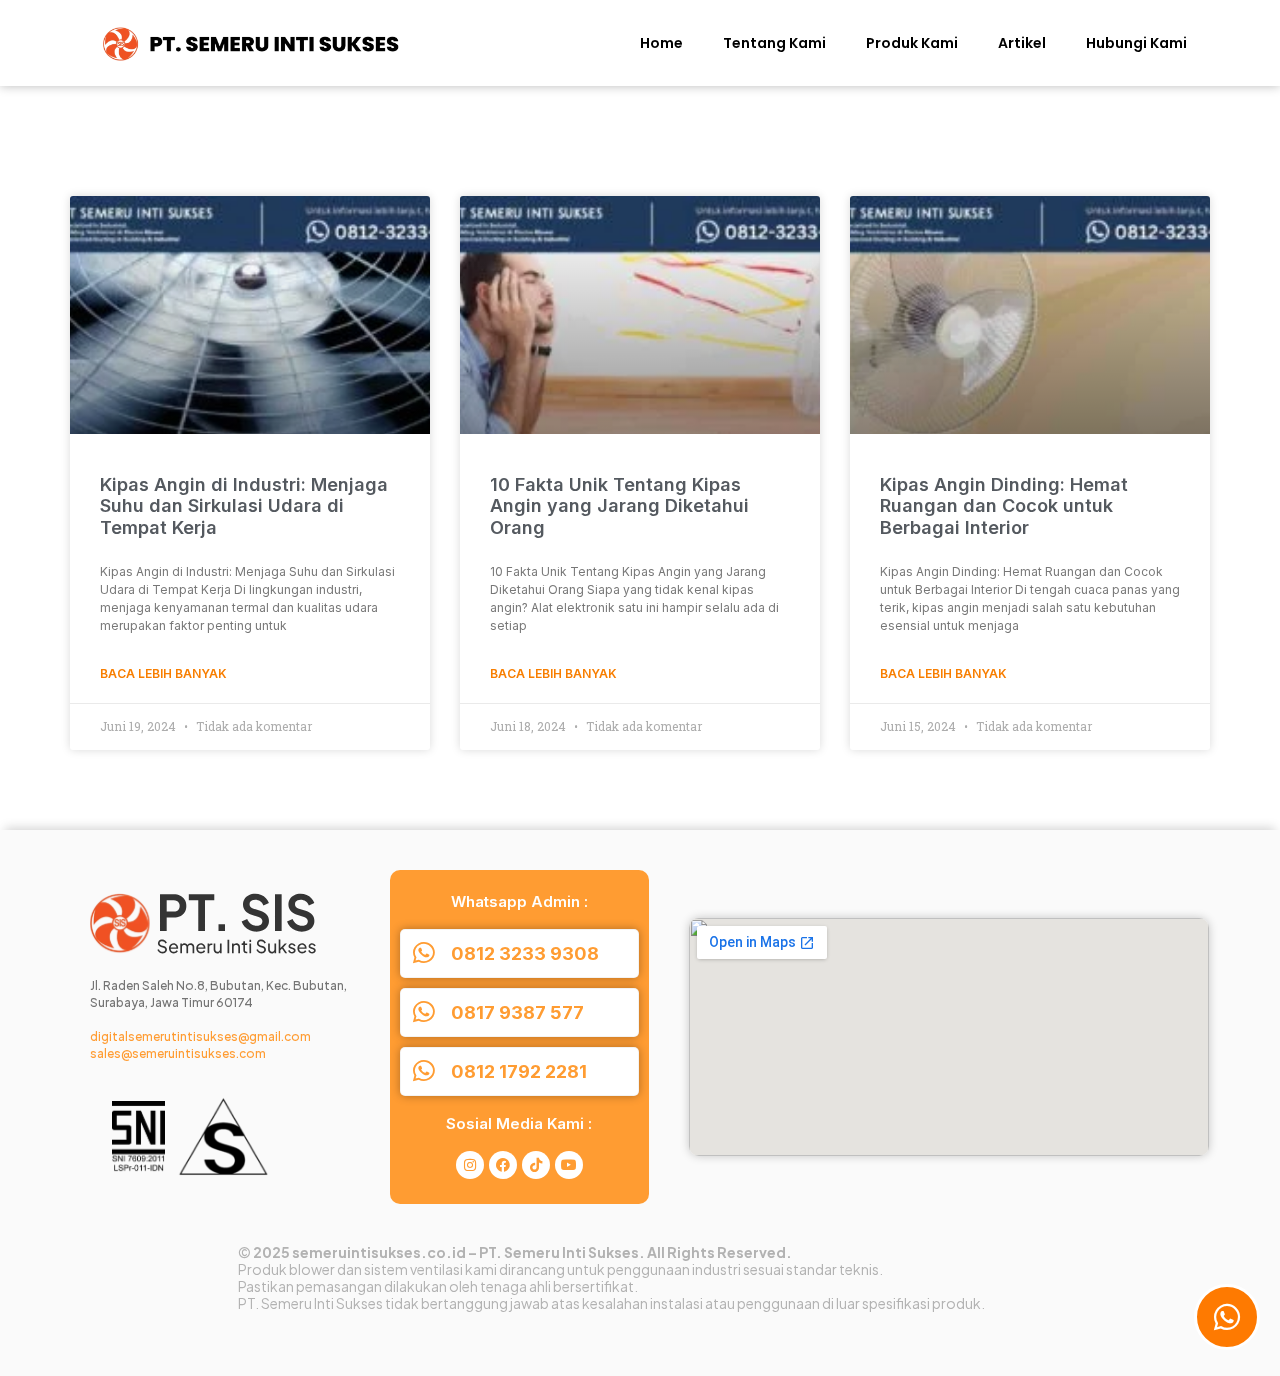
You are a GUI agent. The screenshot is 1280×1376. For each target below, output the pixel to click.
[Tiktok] (536, 1165)
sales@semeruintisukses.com (178, 1053)
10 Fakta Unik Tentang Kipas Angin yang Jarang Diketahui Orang (619, 506)
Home (661, 43)
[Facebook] (503, 1165)
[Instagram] (470, 1165)
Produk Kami (912, 43)
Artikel (1022, 43)
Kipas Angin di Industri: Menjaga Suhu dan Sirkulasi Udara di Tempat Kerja (244, 506)
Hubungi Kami (1136, 43)
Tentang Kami (774, 43)
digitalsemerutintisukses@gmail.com (200, 1036)
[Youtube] (569, 1165)
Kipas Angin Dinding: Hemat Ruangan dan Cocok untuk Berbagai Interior (1004, 506)
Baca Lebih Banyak (163, 673)
